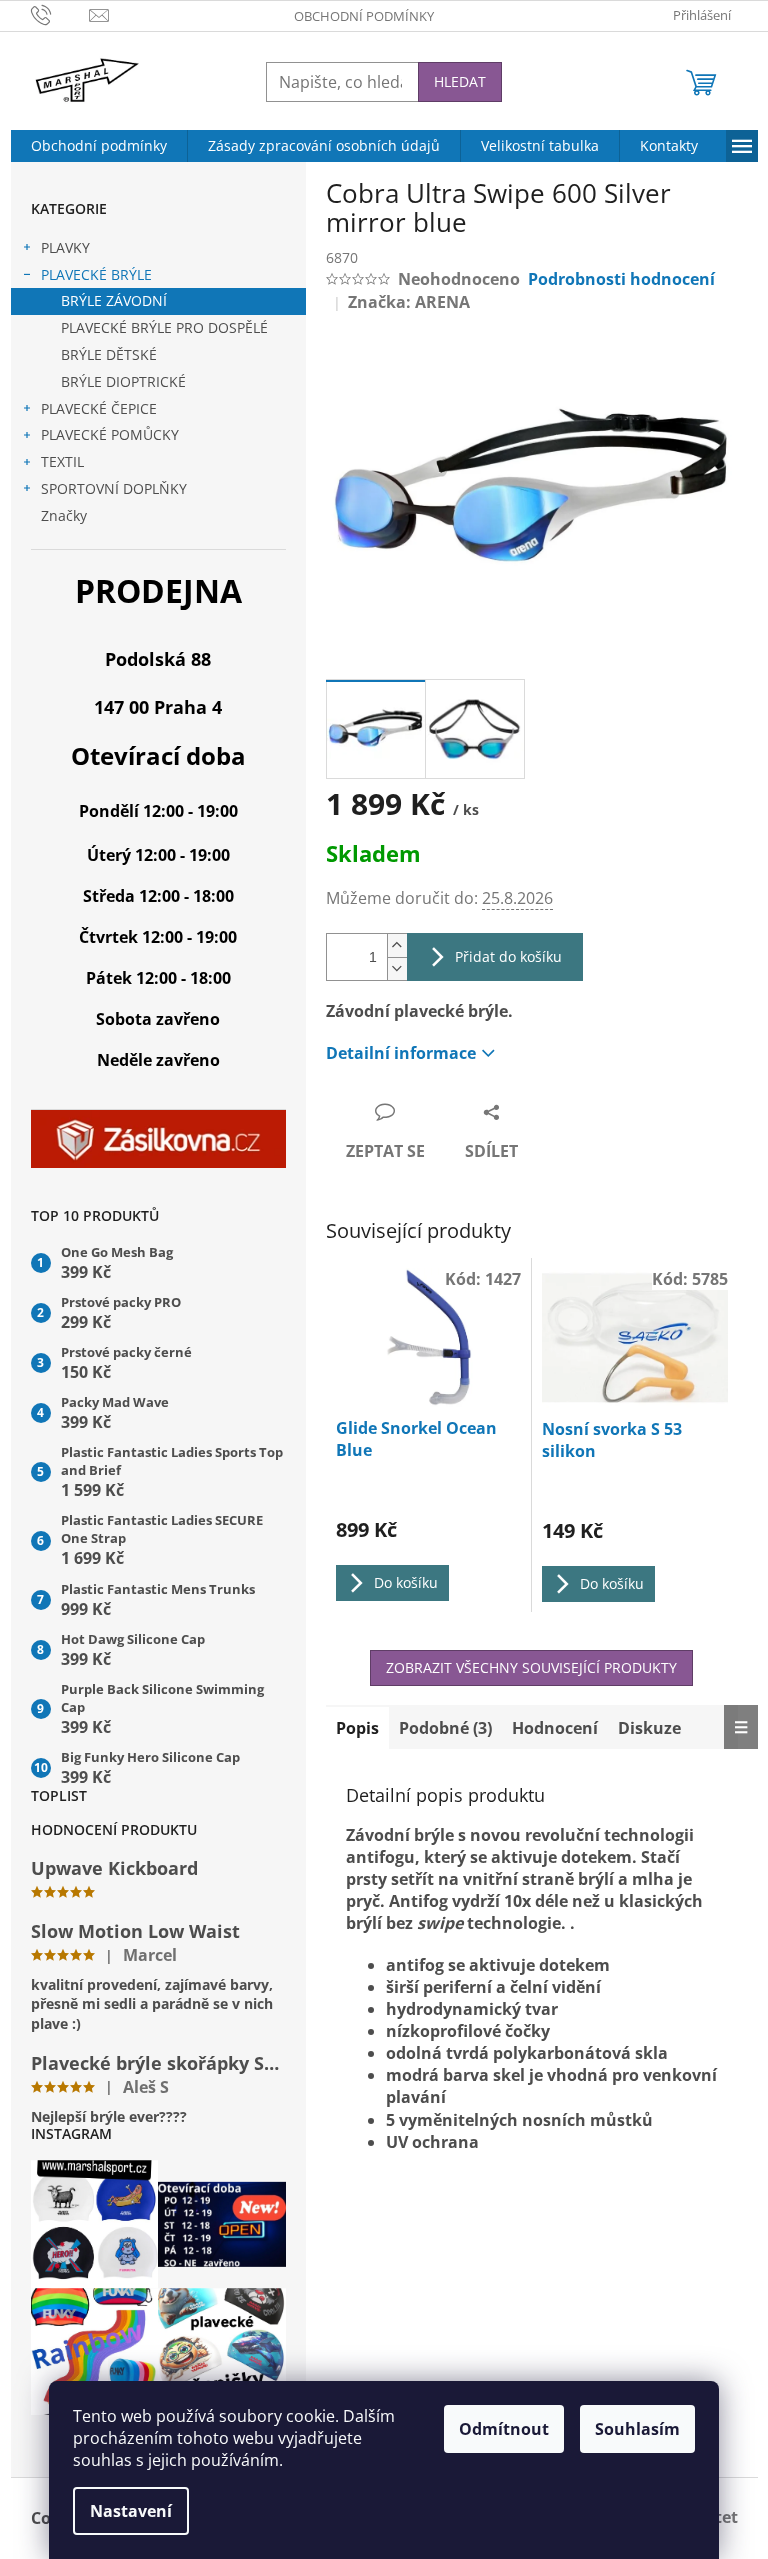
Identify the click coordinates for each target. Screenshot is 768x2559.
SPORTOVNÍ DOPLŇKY (114, 488)
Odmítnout (504, 2429)
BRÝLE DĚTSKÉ (109, 354)
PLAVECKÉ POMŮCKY (110, 434)
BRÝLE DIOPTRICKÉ (123, 381)
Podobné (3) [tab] (445, 1728)
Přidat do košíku (508, 956)
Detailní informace (401, 1053)
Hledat (460, 81)
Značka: (409, 302)
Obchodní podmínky (364, 16)
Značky (64, 515)
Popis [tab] (357, 1728)
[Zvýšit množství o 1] (397, 945)
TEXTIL (62, 461)
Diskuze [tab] (649, 1728)
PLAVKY (65, 247)
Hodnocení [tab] (555, 1728)
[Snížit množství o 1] (397, 968)
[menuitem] (99, 146)
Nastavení (131, 2511)
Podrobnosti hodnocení (621, 279)
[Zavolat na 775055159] (60, 14)
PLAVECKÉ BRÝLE (96, 274)
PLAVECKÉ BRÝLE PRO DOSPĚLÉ (164, 327)
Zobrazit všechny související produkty (531, 1667)
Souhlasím (637, 2429)
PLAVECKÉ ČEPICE (99, 408)
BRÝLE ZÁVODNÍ (114, 300)
